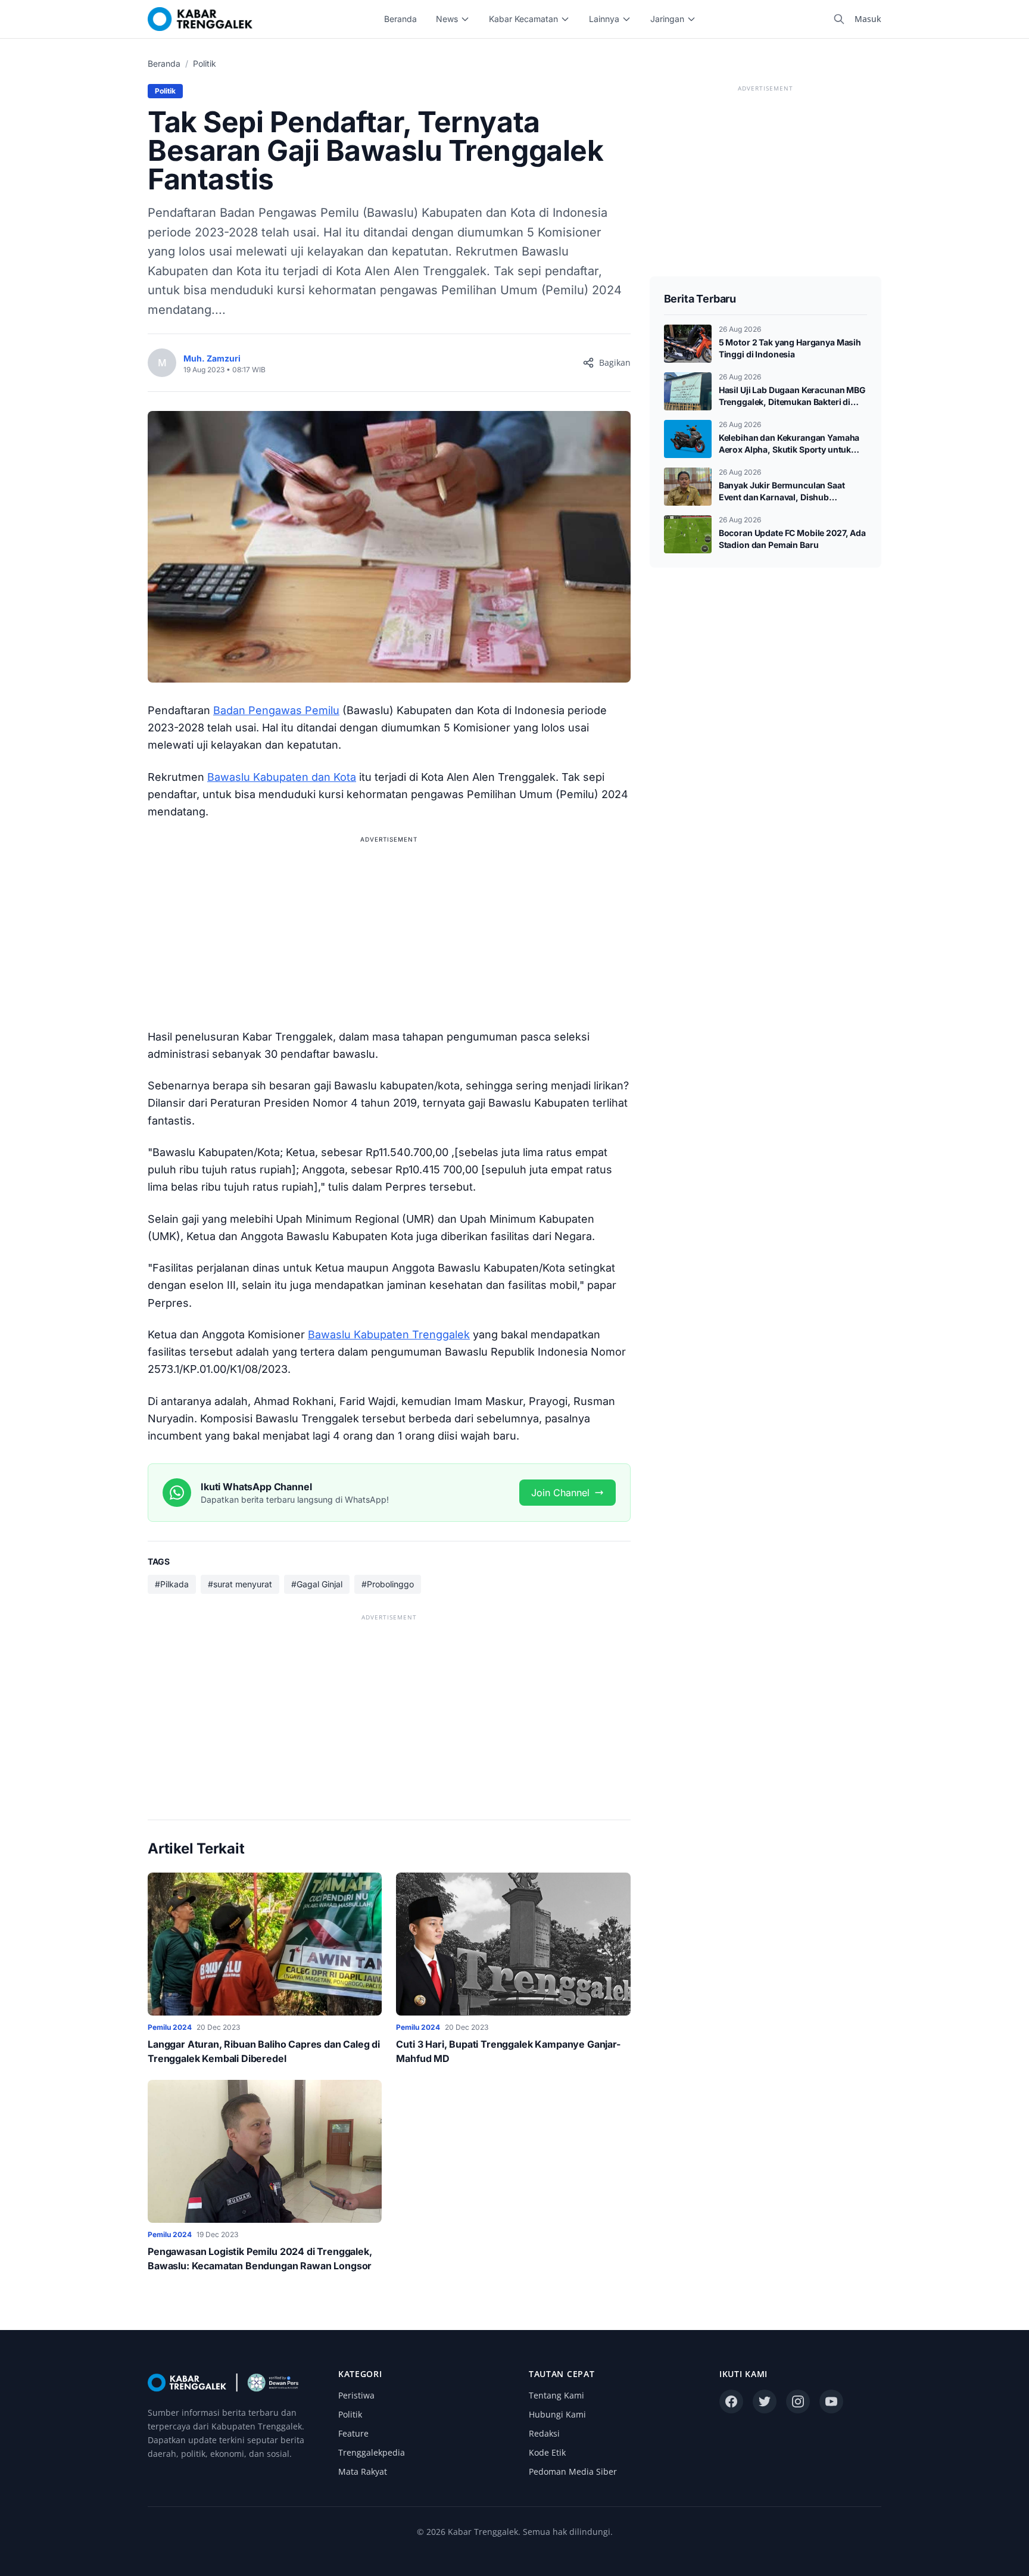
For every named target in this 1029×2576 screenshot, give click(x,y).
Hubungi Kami (557, 2414)
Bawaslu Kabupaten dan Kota (282, 777)
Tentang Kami (556, 2395)
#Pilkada (172, 1584)
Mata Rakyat (363, 2471)
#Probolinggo (388, 1584)
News (447, 19)
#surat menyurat (240, 1584)
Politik (205, 63)
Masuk (868, 19)
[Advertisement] (389, 930)
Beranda (400, 19)
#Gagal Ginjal (317, 1584)
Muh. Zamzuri (212, 358)
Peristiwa (356, 2395)
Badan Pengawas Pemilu (276, 710)
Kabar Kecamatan (523, 19)
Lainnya (604, 19)
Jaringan (667, 19)
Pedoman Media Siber (573, 2471)
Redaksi (544, 2433)
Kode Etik (547, 2452)
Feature (353, 2433)
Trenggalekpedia (372, 2452)
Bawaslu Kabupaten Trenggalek (389, 1334)
